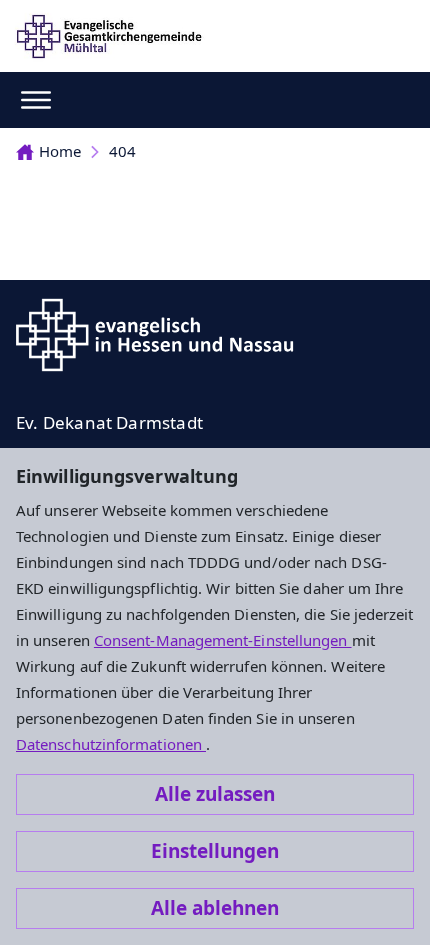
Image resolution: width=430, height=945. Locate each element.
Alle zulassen (215, 794)
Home (60, 151)
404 (122, 151)
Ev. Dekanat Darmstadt (109, 422)
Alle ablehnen (215, 908)
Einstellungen (215, 851)
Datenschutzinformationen (111, 744)
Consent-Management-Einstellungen (223, 640)
